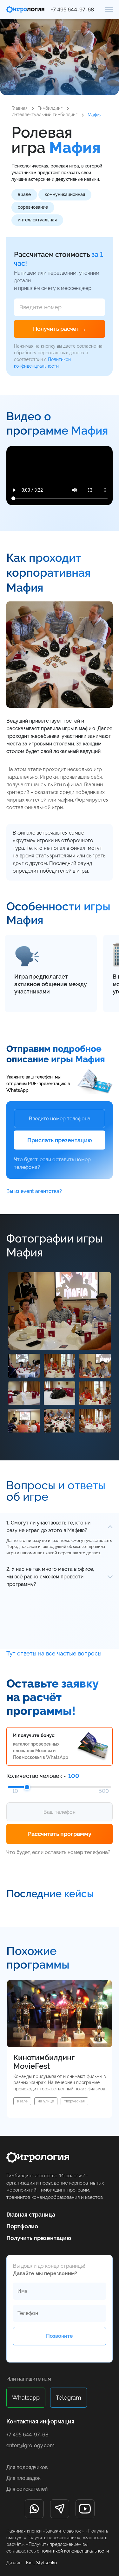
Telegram (69, 2398)
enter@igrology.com (30, 2445)
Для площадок (23, 2478)
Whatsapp (26, 2398)
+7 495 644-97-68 (72, 10)
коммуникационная (65, 194)
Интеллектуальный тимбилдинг (44, 115)
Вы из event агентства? (34, 1191)
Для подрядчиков (27, 2467)
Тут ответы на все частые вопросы (54, 1653)
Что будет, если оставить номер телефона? (52, 1163)
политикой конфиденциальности (75, 2551)
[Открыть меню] (109, 9)
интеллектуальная (37, 220)
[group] (60, 2049)
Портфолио (22, 2226)
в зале (24, 194)
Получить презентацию (39, 2238)
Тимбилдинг (50, 108)
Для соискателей (27, 2489)
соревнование (33, 207)
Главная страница (31, 2215)
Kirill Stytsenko (41, 2563)
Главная (20, 108)
